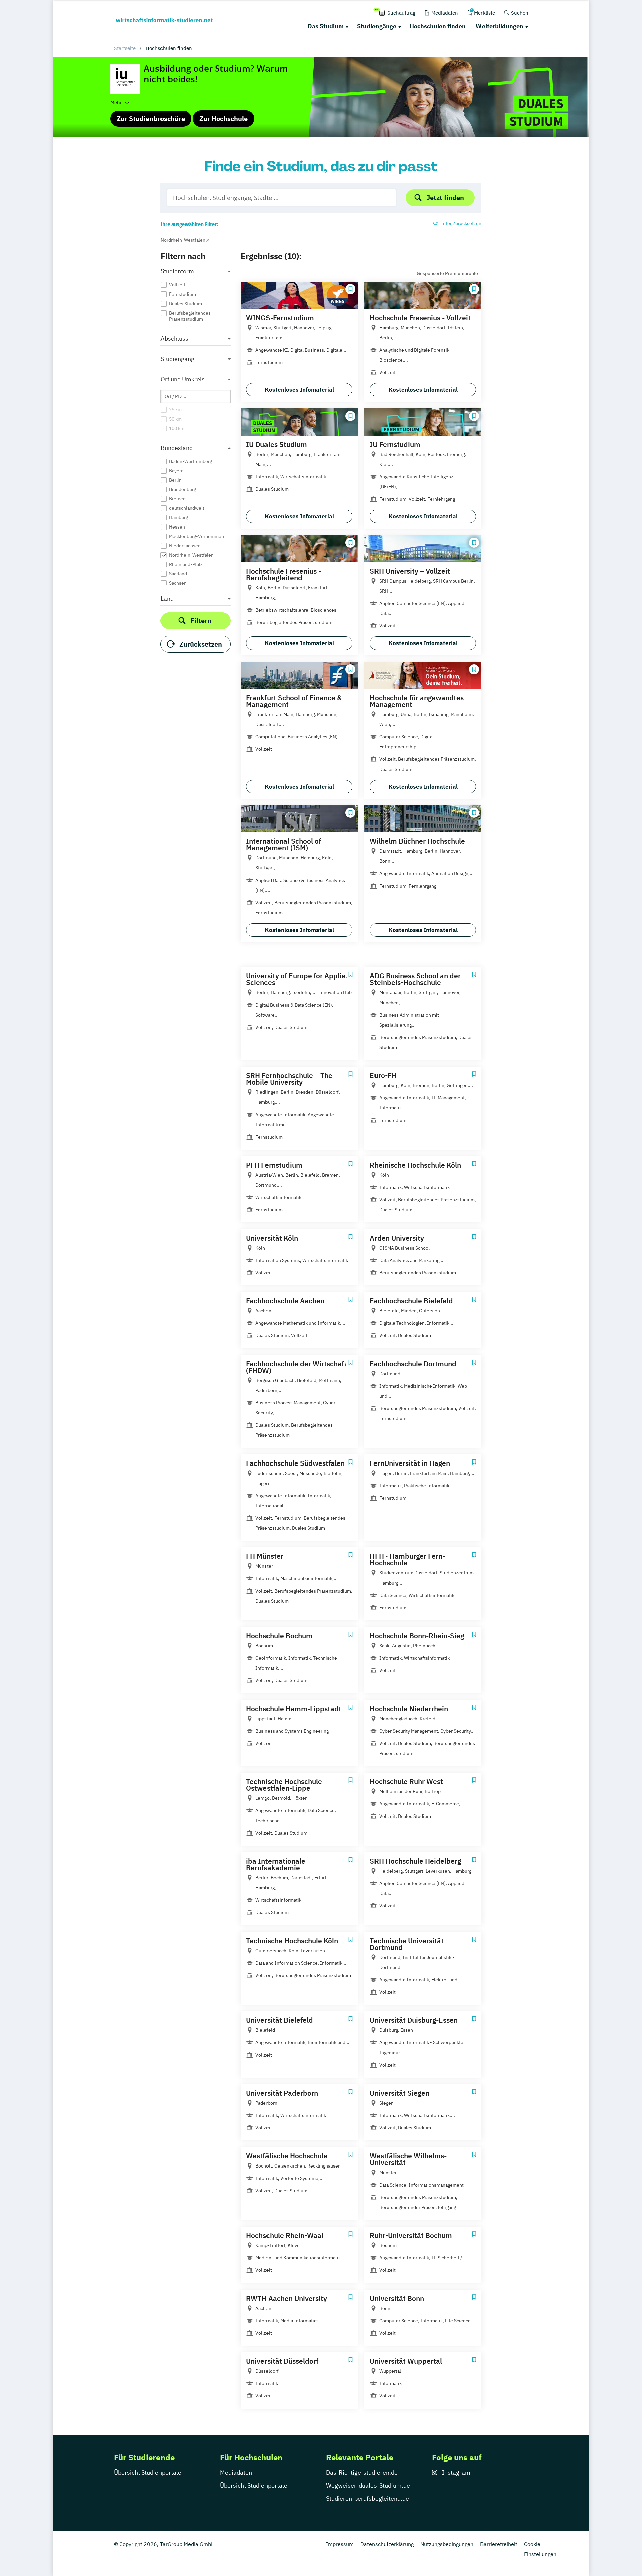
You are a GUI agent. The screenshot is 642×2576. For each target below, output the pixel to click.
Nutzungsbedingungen (447, 2544)
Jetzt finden (445, 197)
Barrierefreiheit (499, 2544)
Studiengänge (377, 26)
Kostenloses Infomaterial (299, 390)
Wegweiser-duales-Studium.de (368, 2486)
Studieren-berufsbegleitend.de (367, 2499)
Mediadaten (236, 2473)
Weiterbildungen (500, 26)
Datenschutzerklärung (387, 2544)
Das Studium (326, 26)
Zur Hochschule (224, 119)
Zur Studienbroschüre (151, 119)
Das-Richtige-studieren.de (362, 2473)
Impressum (340, 2544)
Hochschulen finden (438, 26)
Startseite (125, 48)
